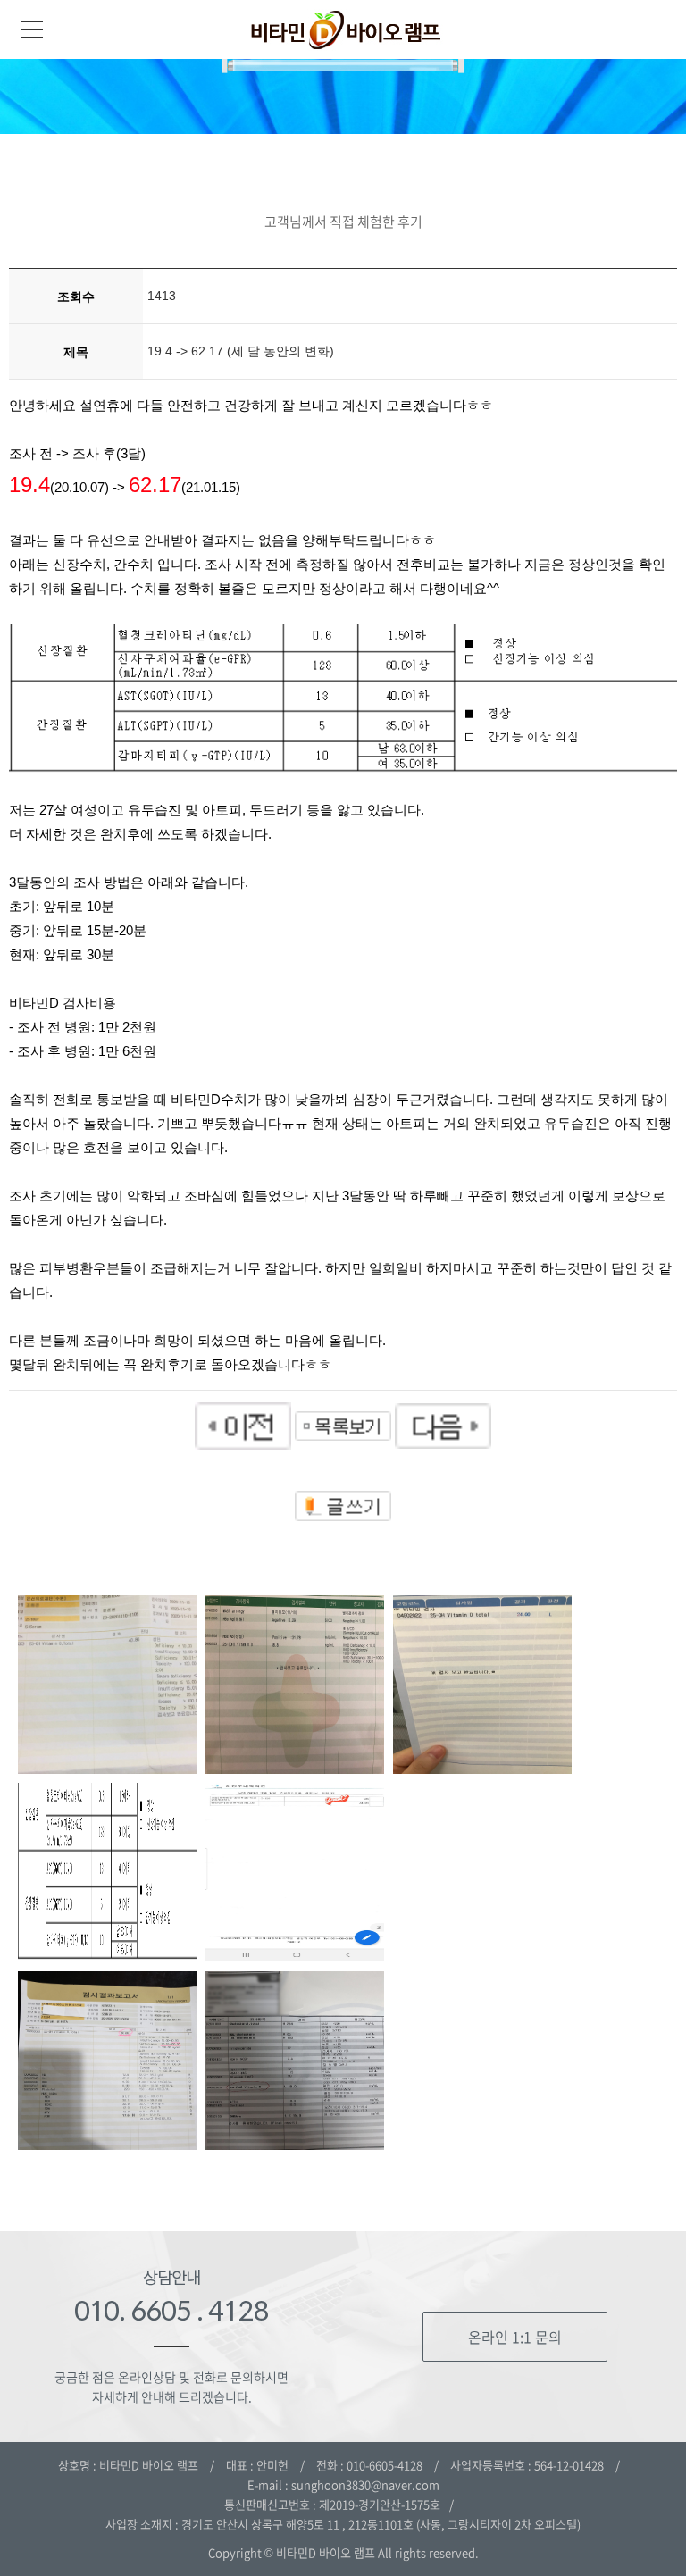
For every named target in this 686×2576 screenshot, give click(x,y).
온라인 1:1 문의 (515, 2337)
